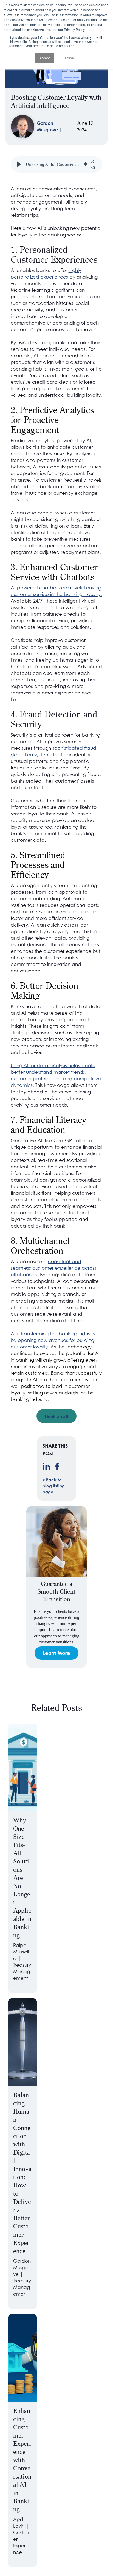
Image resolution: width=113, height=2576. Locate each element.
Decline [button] (68, 58)
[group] (57, 164)
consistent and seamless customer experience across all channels (53, 1268)
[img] (86, 164)
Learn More (56, 1653)
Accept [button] (45, 58)
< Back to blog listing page (54, 1486)
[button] (19, 164)
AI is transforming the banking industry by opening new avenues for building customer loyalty (53, 1340)
